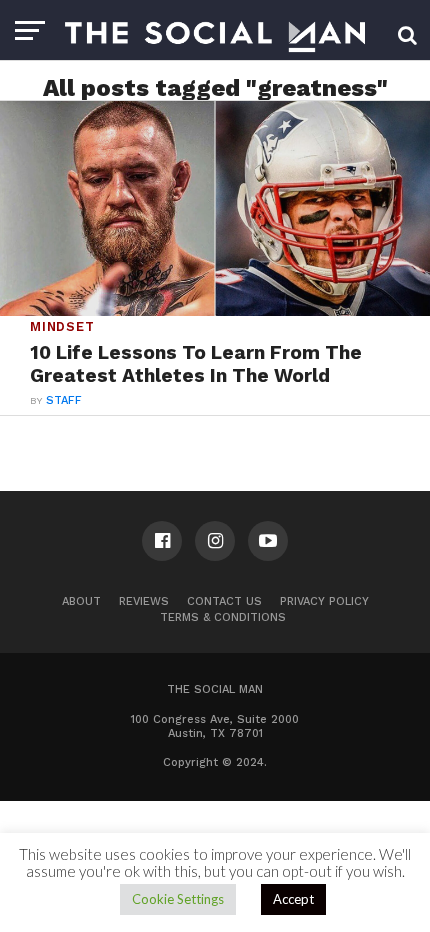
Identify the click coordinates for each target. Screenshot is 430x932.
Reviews (144, 601)
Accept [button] (293, 899)
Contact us (224, 601)
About (81, 601)
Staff (64, 400)
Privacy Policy (324, 601)
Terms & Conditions (223, 617)
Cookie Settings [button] (178, 899)
